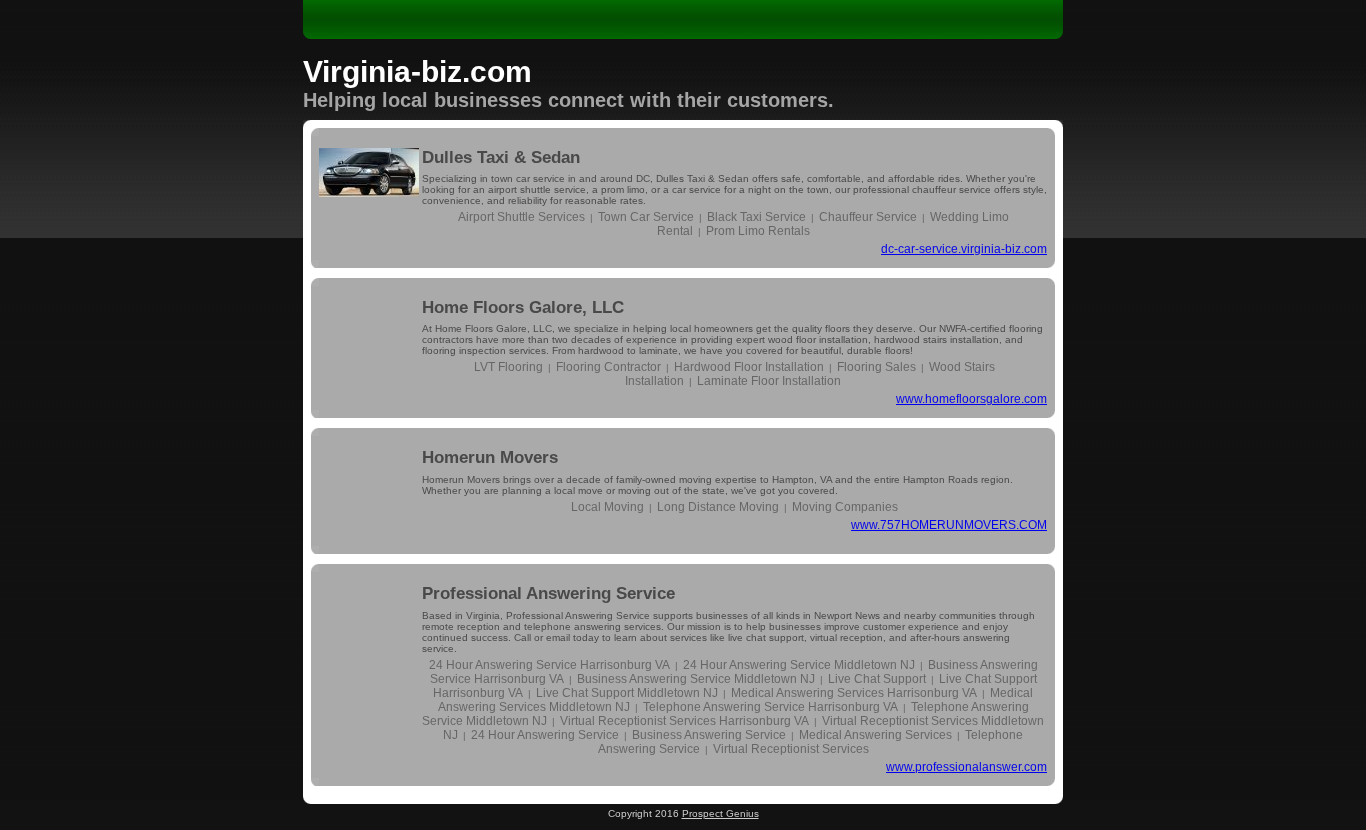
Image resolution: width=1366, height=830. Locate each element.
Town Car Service (646, 217)
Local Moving (607, 507)
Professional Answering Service (548, 593)
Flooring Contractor (608, 367)
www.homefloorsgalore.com (971, 399)
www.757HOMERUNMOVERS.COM (949, 525)
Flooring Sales (876, 367)
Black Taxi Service (756, 217)
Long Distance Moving (718, 507)
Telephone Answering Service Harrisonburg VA (770, 707)
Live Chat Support (877, 679)
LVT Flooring (508, 367)
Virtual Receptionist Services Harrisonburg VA (684, 721)
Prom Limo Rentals (758, 231)
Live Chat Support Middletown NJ (627, 693)
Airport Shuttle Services (521, 217)
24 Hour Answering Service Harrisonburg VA (549, 665)
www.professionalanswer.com (966, 767)
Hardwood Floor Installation (749, 367)
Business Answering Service (709, 735)
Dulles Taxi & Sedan (501, 157)
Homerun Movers (490, 457)
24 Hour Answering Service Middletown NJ (799, 665)
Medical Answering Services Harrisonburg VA (854, 693)
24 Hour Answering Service (545, 735)
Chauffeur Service (868, 217)
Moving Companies (845, 507)
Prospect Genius (720, 813)
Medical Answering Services (875, 735)
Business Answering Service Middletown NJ (696, 679)
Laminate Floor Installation (769, 381)
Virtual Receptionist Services (791, 749)
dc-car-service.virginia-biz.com (964, 249)
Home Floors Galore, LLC (523, 307)
